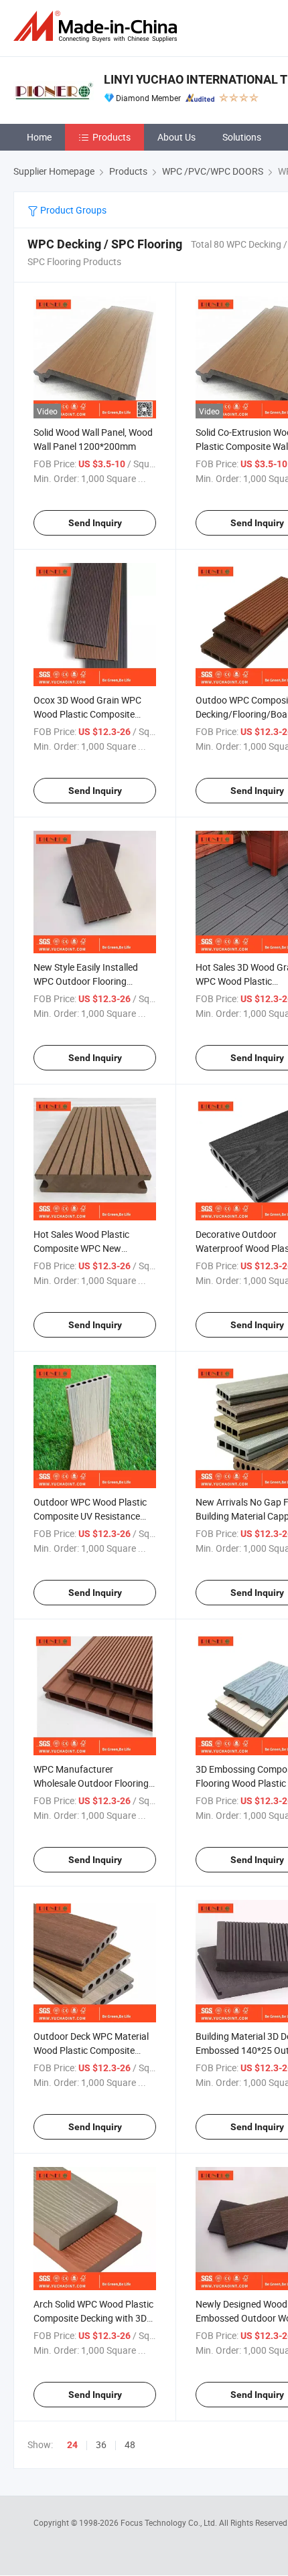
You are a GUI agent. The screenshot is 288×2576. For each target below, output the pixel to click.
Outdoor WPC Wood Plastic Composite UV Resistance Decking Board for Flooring (90, 1516)
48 (130, 2444)
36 (101, 2444)
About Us (176, 137)
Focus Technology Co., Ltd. (170, 2522)
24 (72, 2445)
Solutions (242, 137)
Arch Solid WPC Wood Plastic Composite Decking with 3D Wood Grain (93, 2318)
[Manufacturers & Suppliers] (98, 26)
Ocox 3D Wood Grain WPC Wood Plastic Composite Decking (87, 714)
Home (39, 137)
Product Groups (72, 210)
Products (112, 137)
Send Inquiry (95, 523)
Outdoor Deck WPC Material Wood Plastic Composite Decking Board (91, 2050)
